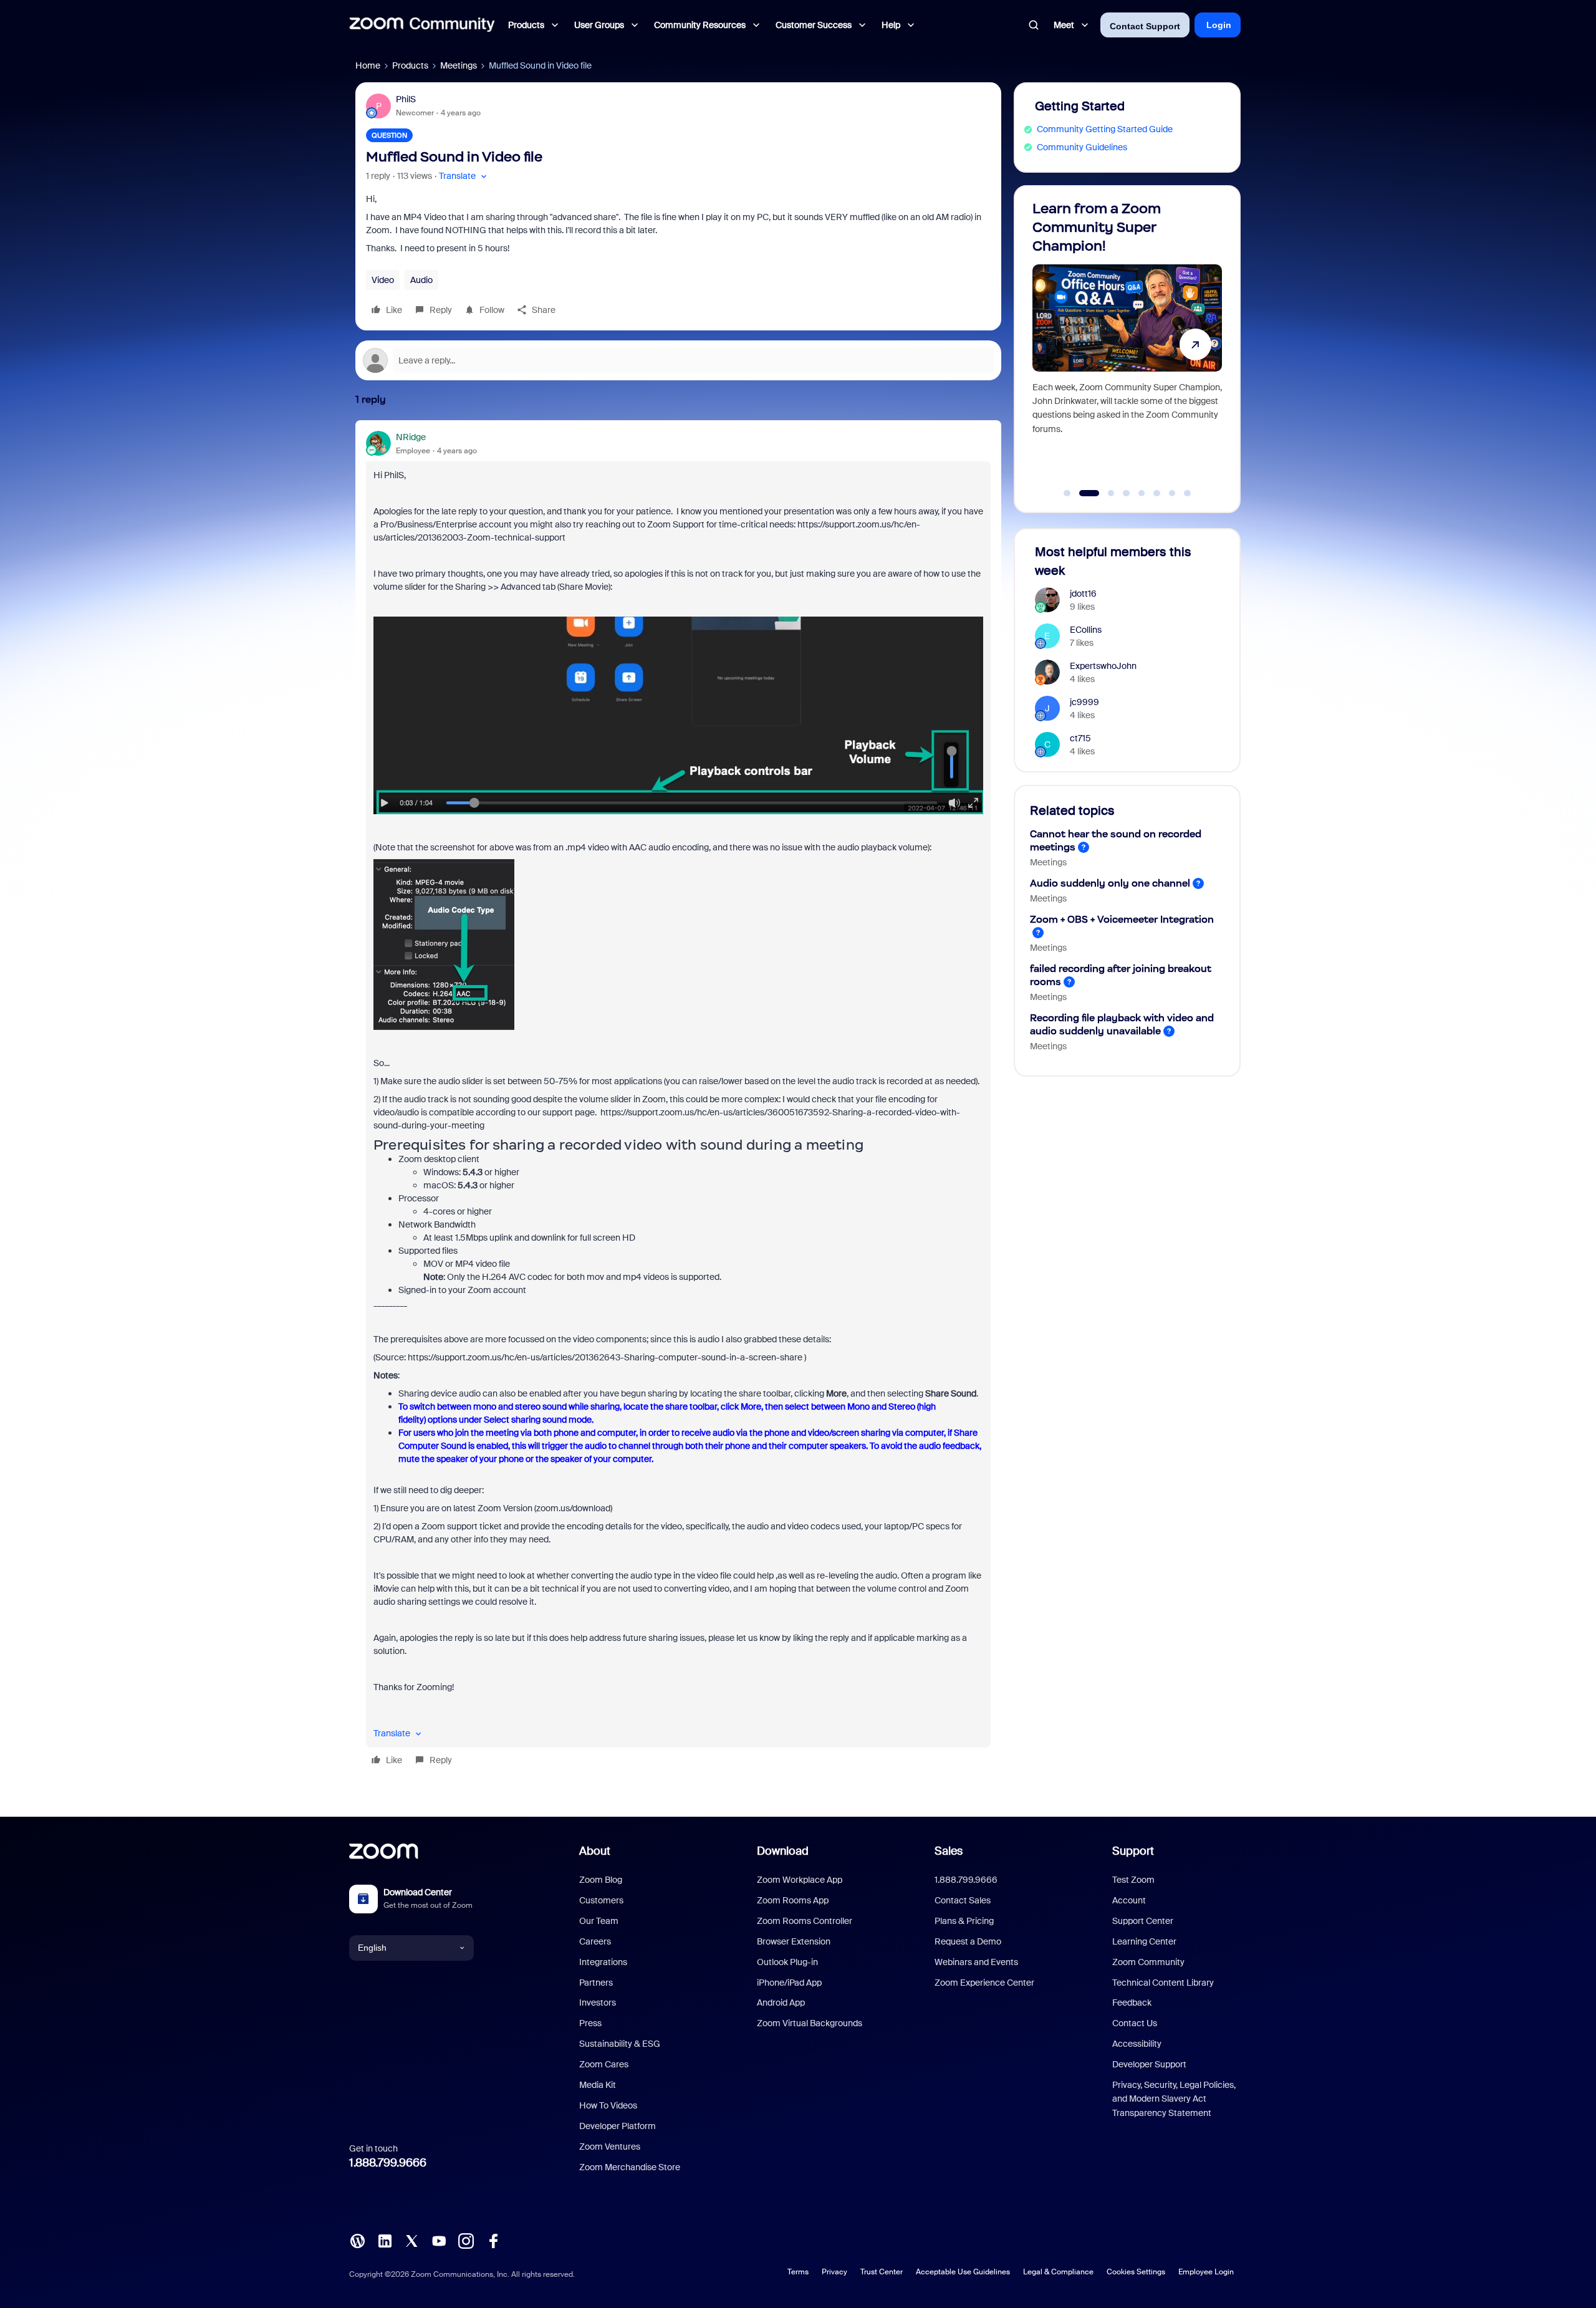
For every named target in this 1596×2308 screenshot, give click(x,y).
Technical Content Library (1163, 1983)
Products (410, 65)
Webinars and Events (976, 1962)
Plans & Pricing (964, 1921)
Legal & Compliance (1058, 2272)
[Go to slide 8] (1188, 493)
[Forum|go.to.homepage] (422, 25)
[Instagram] (466, 2240)
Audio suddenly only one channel (1110, 883)
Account (1129, 1900)
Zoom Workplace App (800, 1880)
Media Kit (598, 2085)
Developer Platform (618, 2126)
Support (1133, 1851)
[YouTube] (439, 2240)
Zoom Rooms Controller (805, 1921)
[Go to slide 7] (1172, 493)
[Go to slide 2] (1082, 493)
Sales (949, 1851)
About (595, 1851)
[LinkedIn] (385, 2240)
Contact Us (1135, 2023)
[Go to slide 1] (1067, 493)
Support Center (1143, 1921)
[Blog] (357, 2240)
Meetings (459, 65)
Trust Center (882, 2272)
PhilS (406, 99)
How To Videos (608, 2105)
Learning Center (1144, 1941)
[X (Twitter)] (411, 2240)
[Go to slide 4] (1127, 493)
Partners (596, 1983)
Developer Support (1149, 2064)
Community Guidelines (1082, 147)
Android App (781, 2003)
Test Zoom (1133, 1880)
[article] (678, 1101)
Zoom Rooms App (793, 1900)
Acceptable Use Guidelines (963, 2272)
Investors (598, 2003)
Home (368, 65)
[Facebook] (493, 2240)
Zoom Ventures (610, 2147)
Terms (798, 2272)
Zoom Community (1148, 1962)
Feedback (1132, 2003)
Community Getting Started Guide (1105, 129)
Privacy (834, 2272)
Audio (421, 280)
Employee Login (1206, 2272)
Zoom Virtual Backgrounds (810, 2023)
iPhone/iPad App (789, 1983)
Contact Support (1145, 26)
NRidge (411, 437)
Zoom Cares (604, 2064)
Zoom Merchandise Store (630, 2167)
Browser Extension (794, 1941)
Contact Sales (963, 1900)
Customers (601, 1900)
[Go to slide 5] (1142, 493)
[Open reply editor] (678, 360)
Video (383, 280)
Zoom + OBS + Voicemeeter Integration (1122, 919)
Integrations (603, 1962)
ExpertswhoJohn (1103, 666)
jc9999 (1084, 702)
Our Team (599, 1921)
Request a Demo (968, 1941)
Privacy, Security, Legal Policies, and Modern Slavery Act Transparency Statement (1174, 2099)
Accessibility (1137, 2044)
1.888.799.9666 (388, 2163)
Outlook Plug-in (787, 1962)
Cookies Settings (1136, 2272)
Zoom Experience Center (984, 1983)
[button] (464, 176)
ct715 (1080, 738)
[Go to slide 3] (1104, 493)
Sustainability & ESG (620, 2044)
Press (590, 2023)
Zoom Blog (601, 1880)
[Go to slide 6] (1157, 493)
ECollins (1086, 630)
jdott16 (1083, 594)
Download (783, 1851)
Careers (595, 1941)
